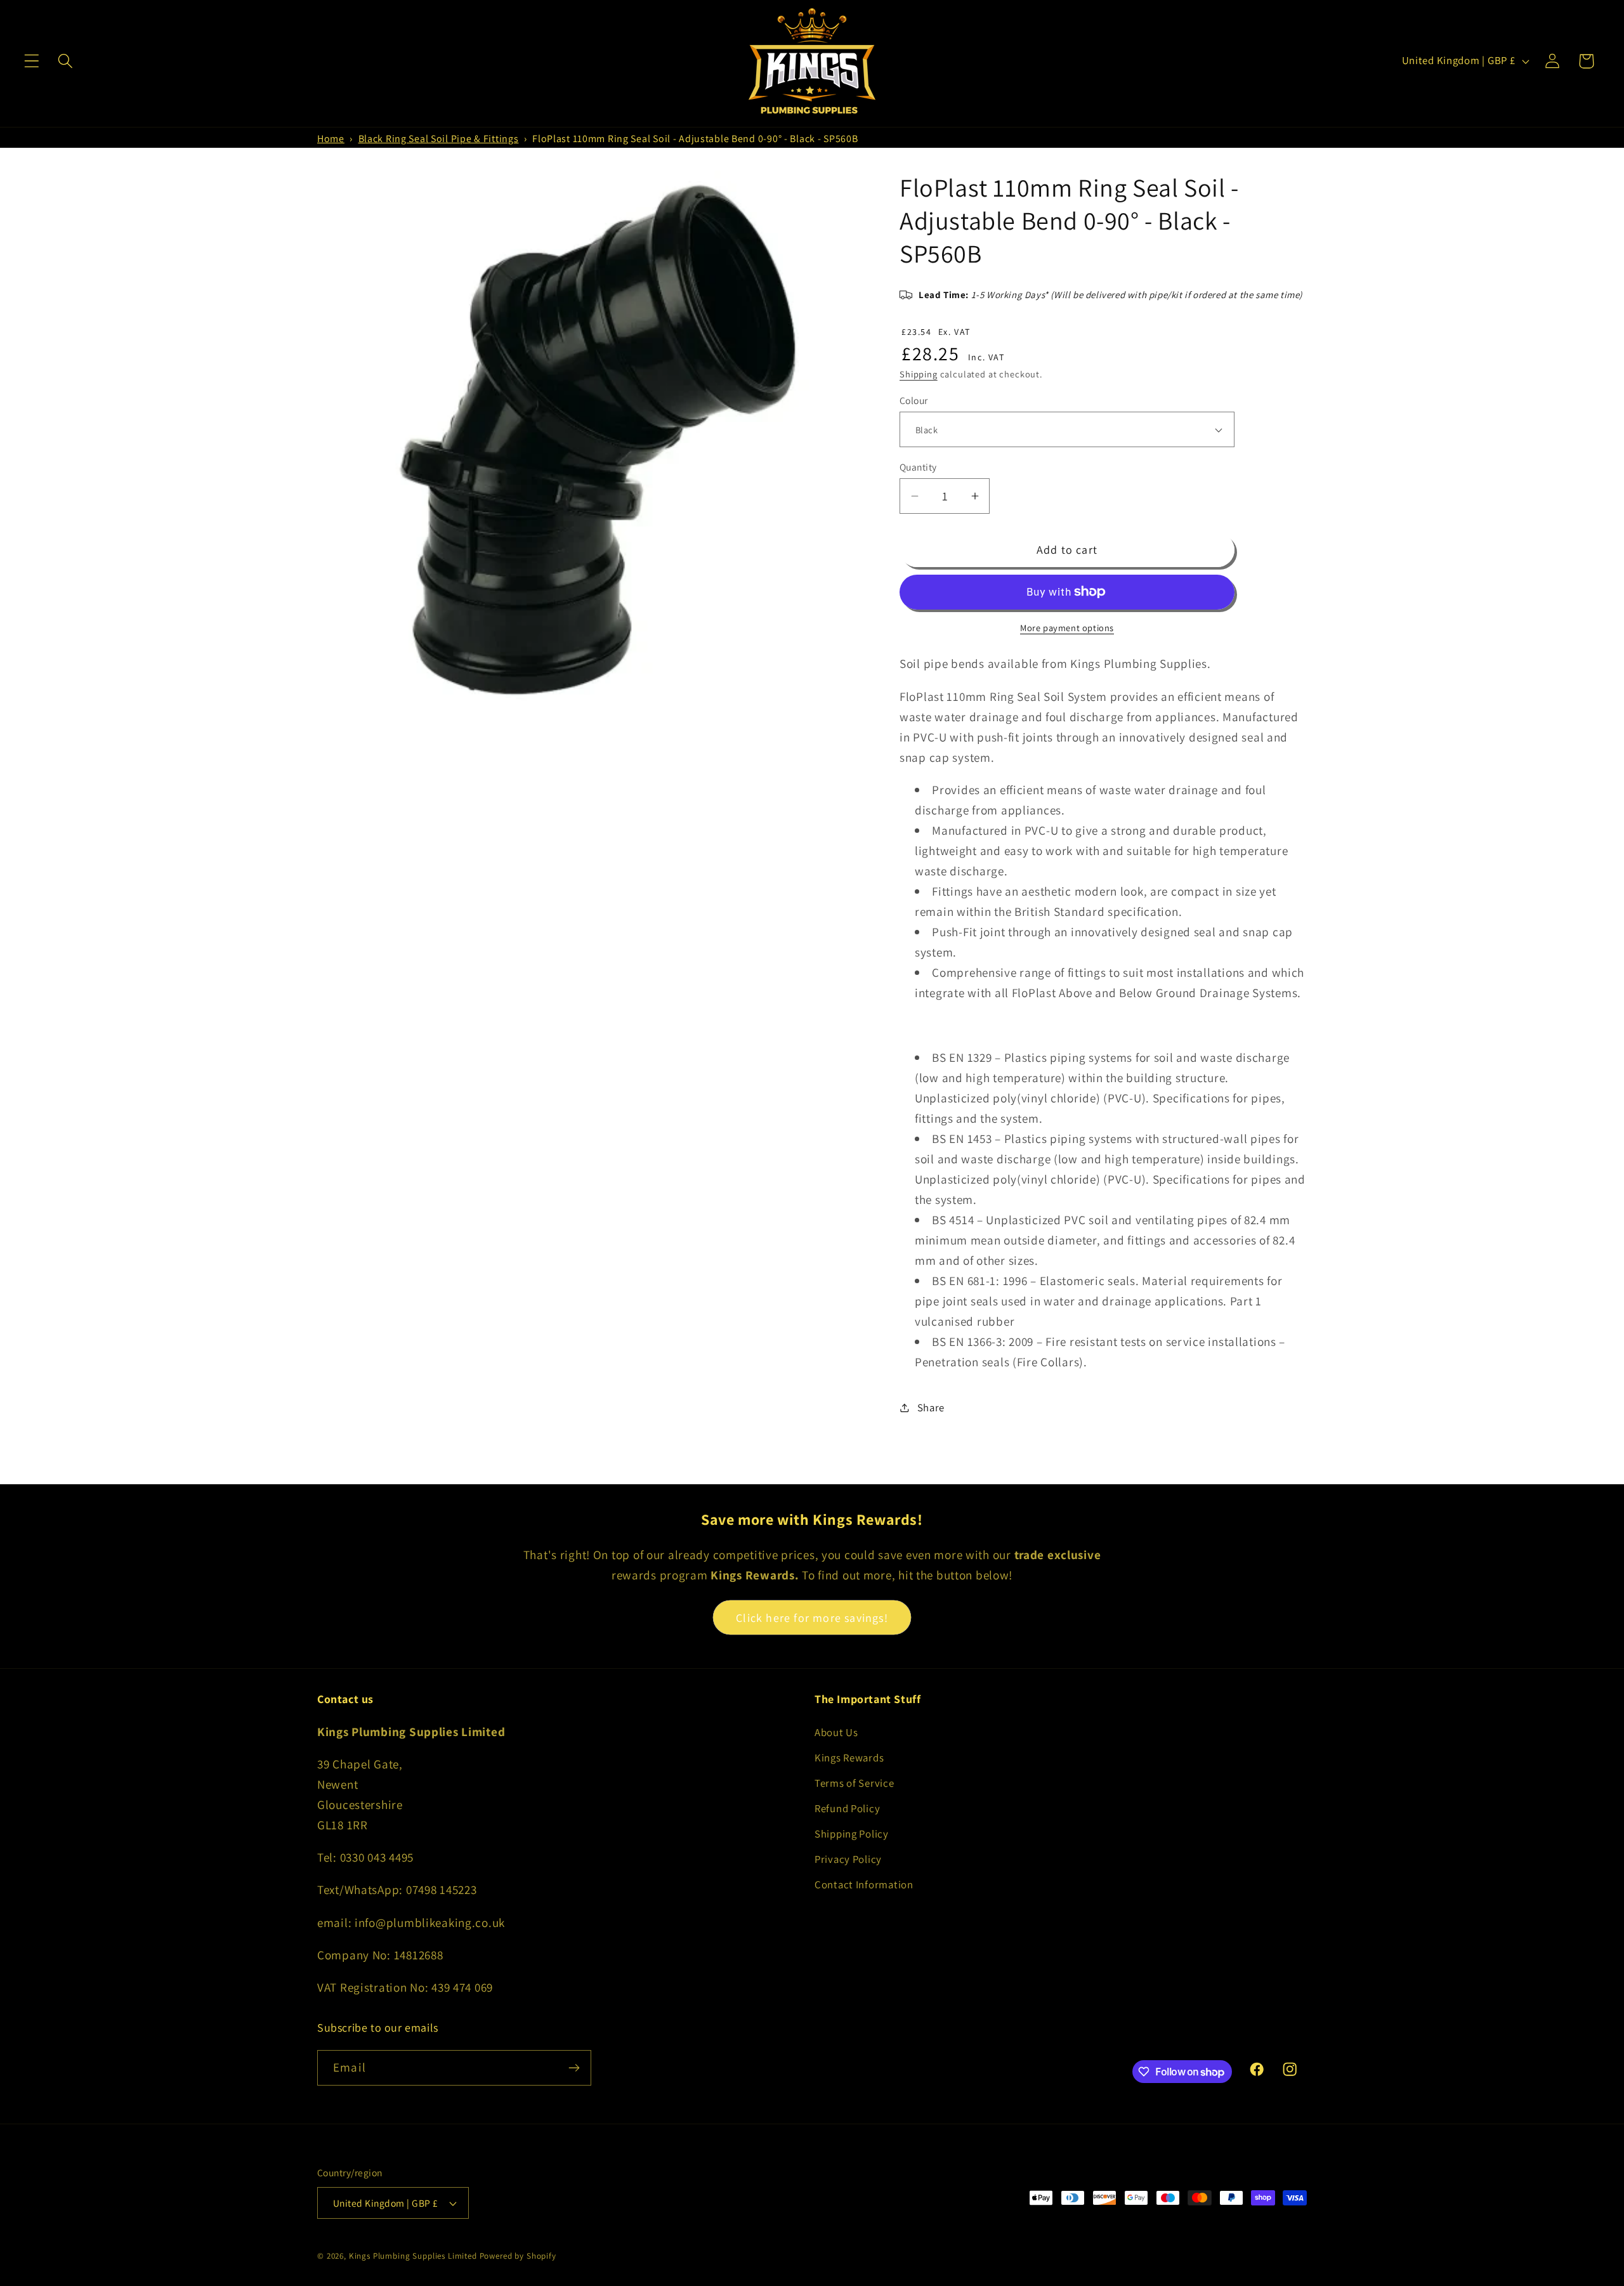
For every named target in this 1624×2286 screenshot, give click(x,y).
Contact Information (864, 1884)
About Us (836, 1732)
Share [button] (931, 1408)
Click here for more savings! (812, 1618)
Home (331, 139)
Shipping (919, 374)
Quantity (918, 467)
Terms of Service (855, 1783)
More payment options (1067, 628)
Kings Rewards (849, 1758)
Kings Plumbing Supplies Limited (413, 2256)
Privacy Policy (848, 1859)
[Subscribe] (574, 2068)
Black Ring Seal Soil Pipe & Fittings (439, 139)
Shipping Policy (852, 1834)
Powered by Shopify (518, 2256)
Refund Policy (847, 1808)
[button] (32, 61)
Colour (914, 400)
